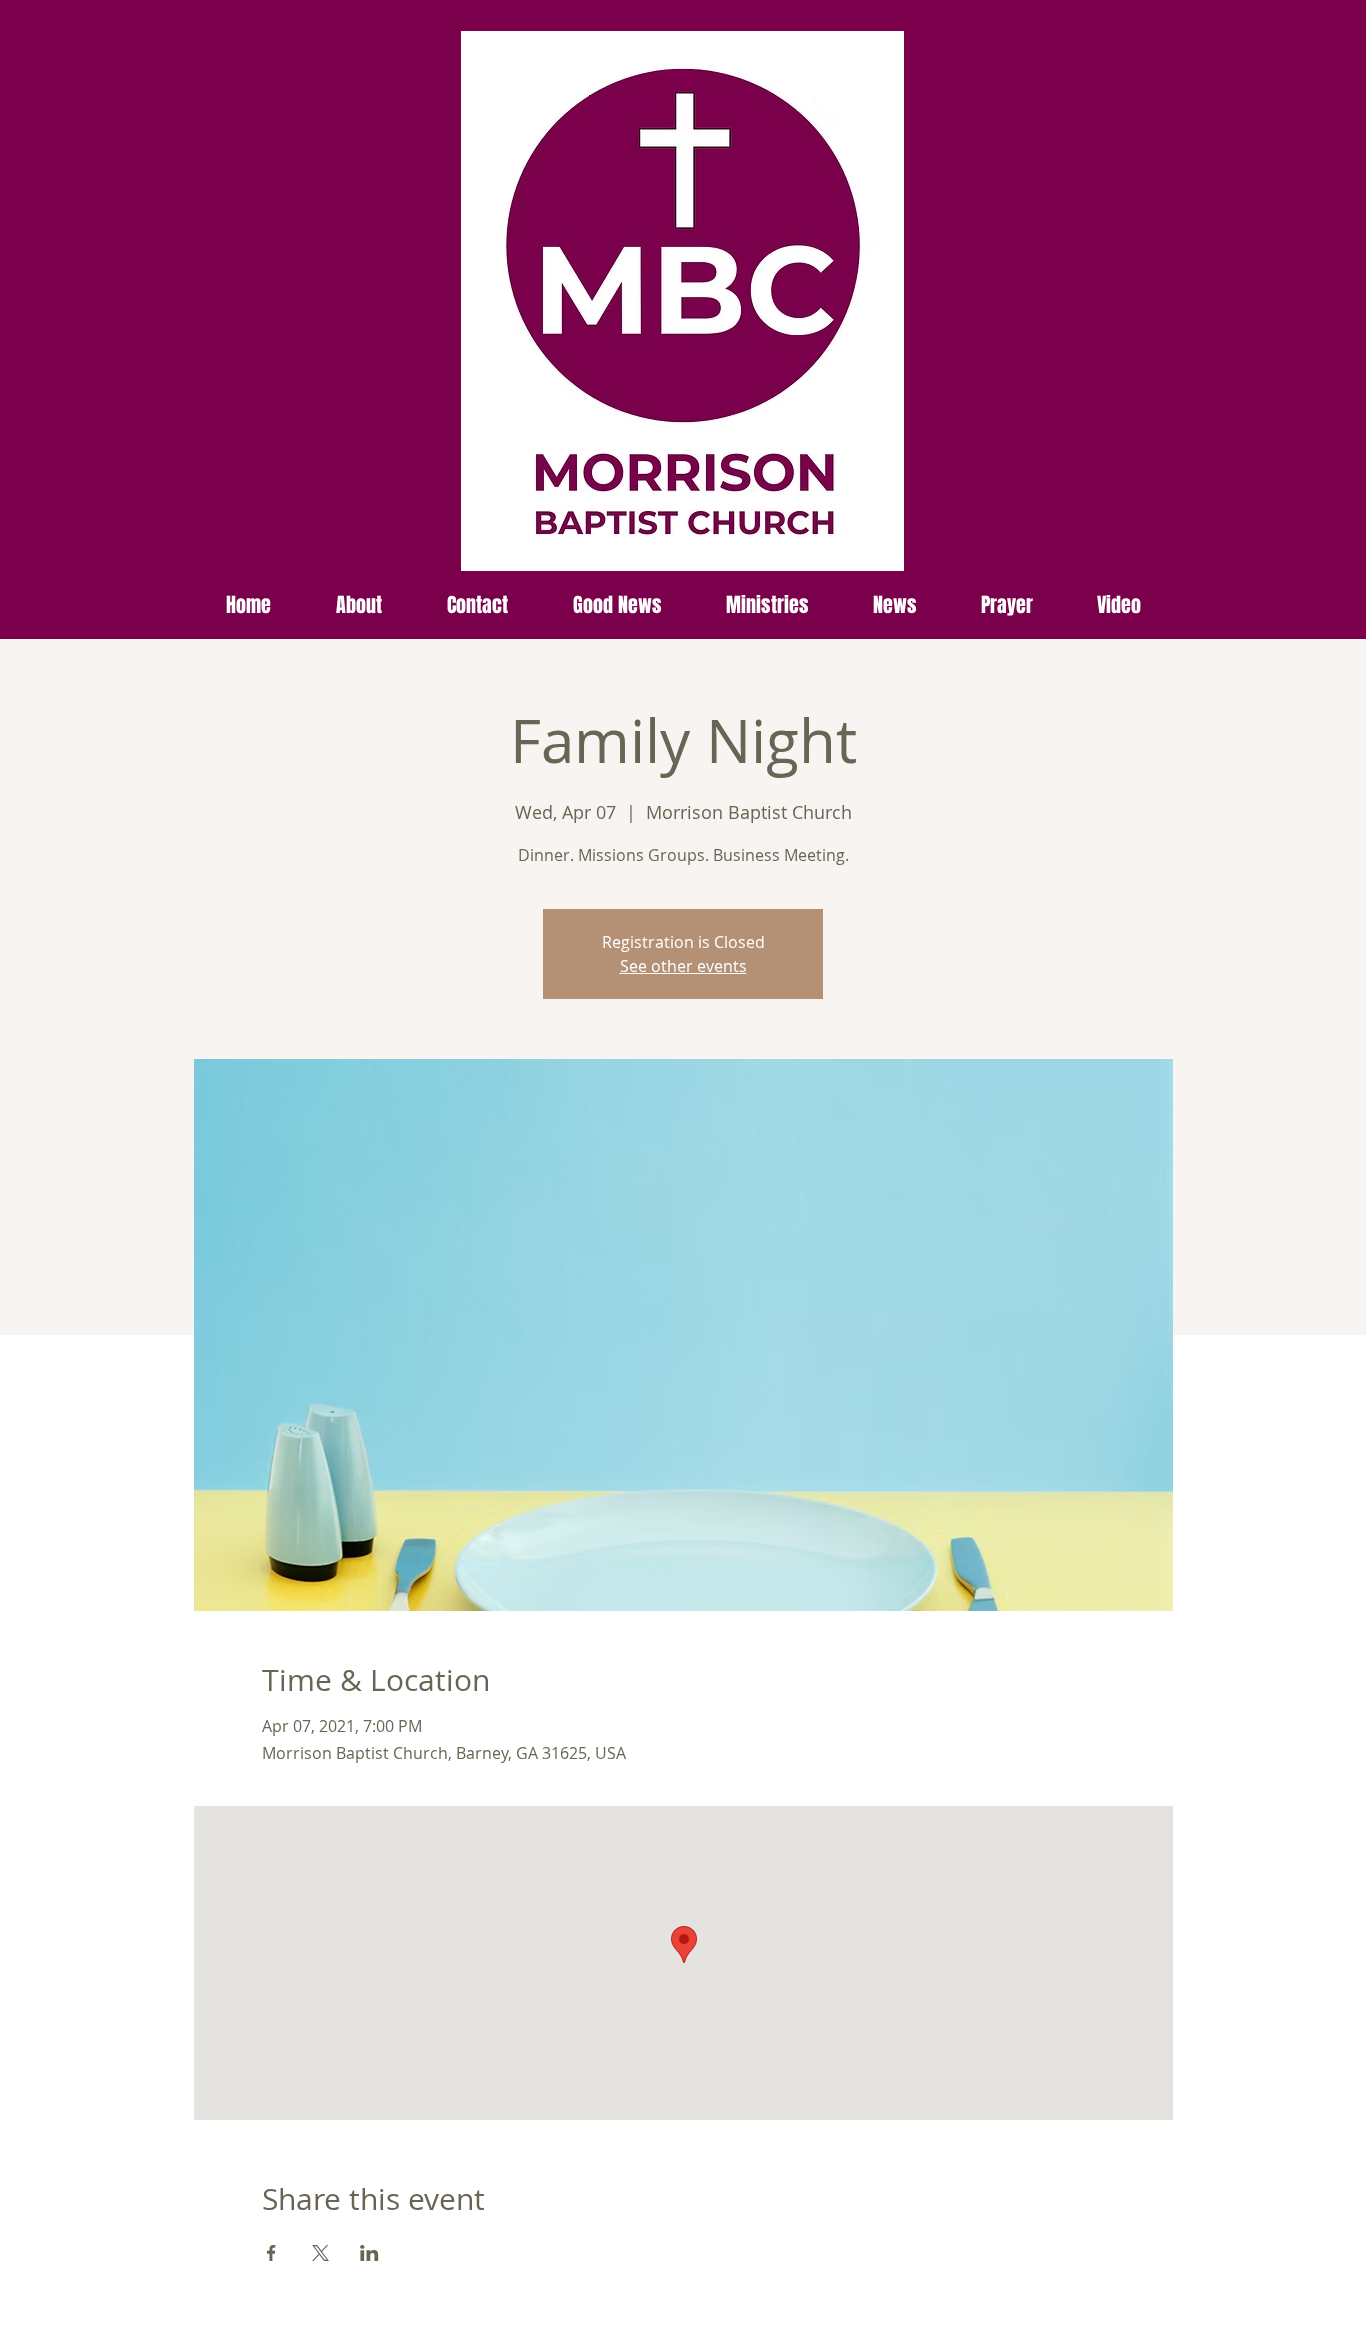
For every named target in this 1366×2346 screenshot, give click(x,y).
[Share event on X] (320, 2253)
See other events (683, 966)
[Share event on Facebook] (271, 2253)
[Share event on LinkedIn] (369, 2253)
